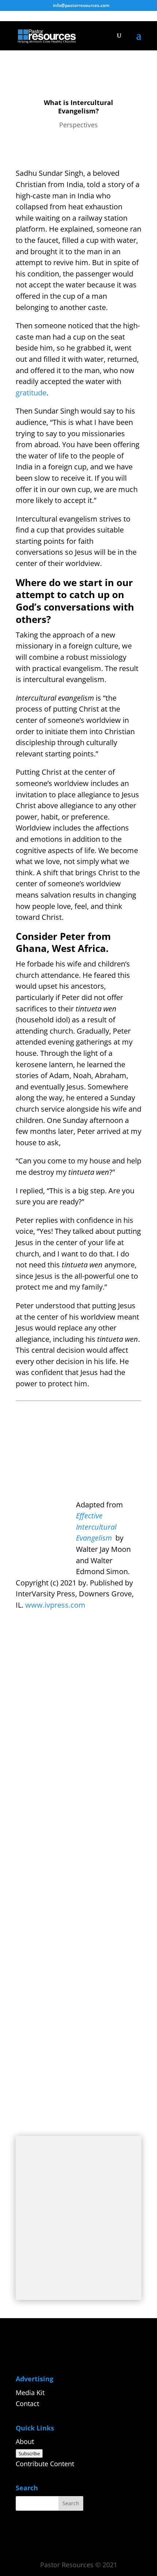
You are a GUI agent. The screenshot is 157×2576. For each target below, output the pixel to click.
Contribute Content (45, 2464)
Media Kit (30, 2393)
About (25, 2441)
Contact (27, 2403)
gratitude (31, 393)
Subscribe (29, 2453)
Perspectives (78, 125)
